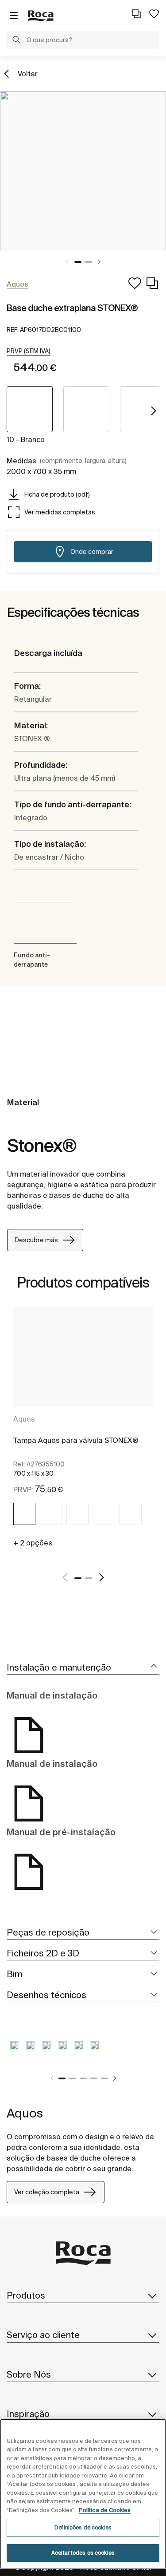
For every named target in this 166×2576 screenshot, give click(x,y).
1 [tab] (78, 262)
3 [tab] (83, 2078)
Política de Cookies (105, 2510)
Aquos (24, 1419)
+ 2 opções (33, 1543)
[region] (83, 2494)
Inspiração (28, 2414)
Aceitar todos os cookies (83, 2553)
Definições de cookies (83, 2527)
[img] (24, 1514)
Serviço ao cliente (43, 2335)
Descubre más (36, 1240)
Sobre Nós (29, 2374)
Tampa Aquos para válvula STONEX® (76, 1440)
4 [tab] (94, 2078)
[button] (16, 41)
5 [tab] (104, 2078)
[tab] (83, 1668)
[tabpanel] (83, 171)
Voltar (28, 74)
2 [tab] (89, 262)
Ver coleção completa (47, 2192)
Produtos (26, 2295)
